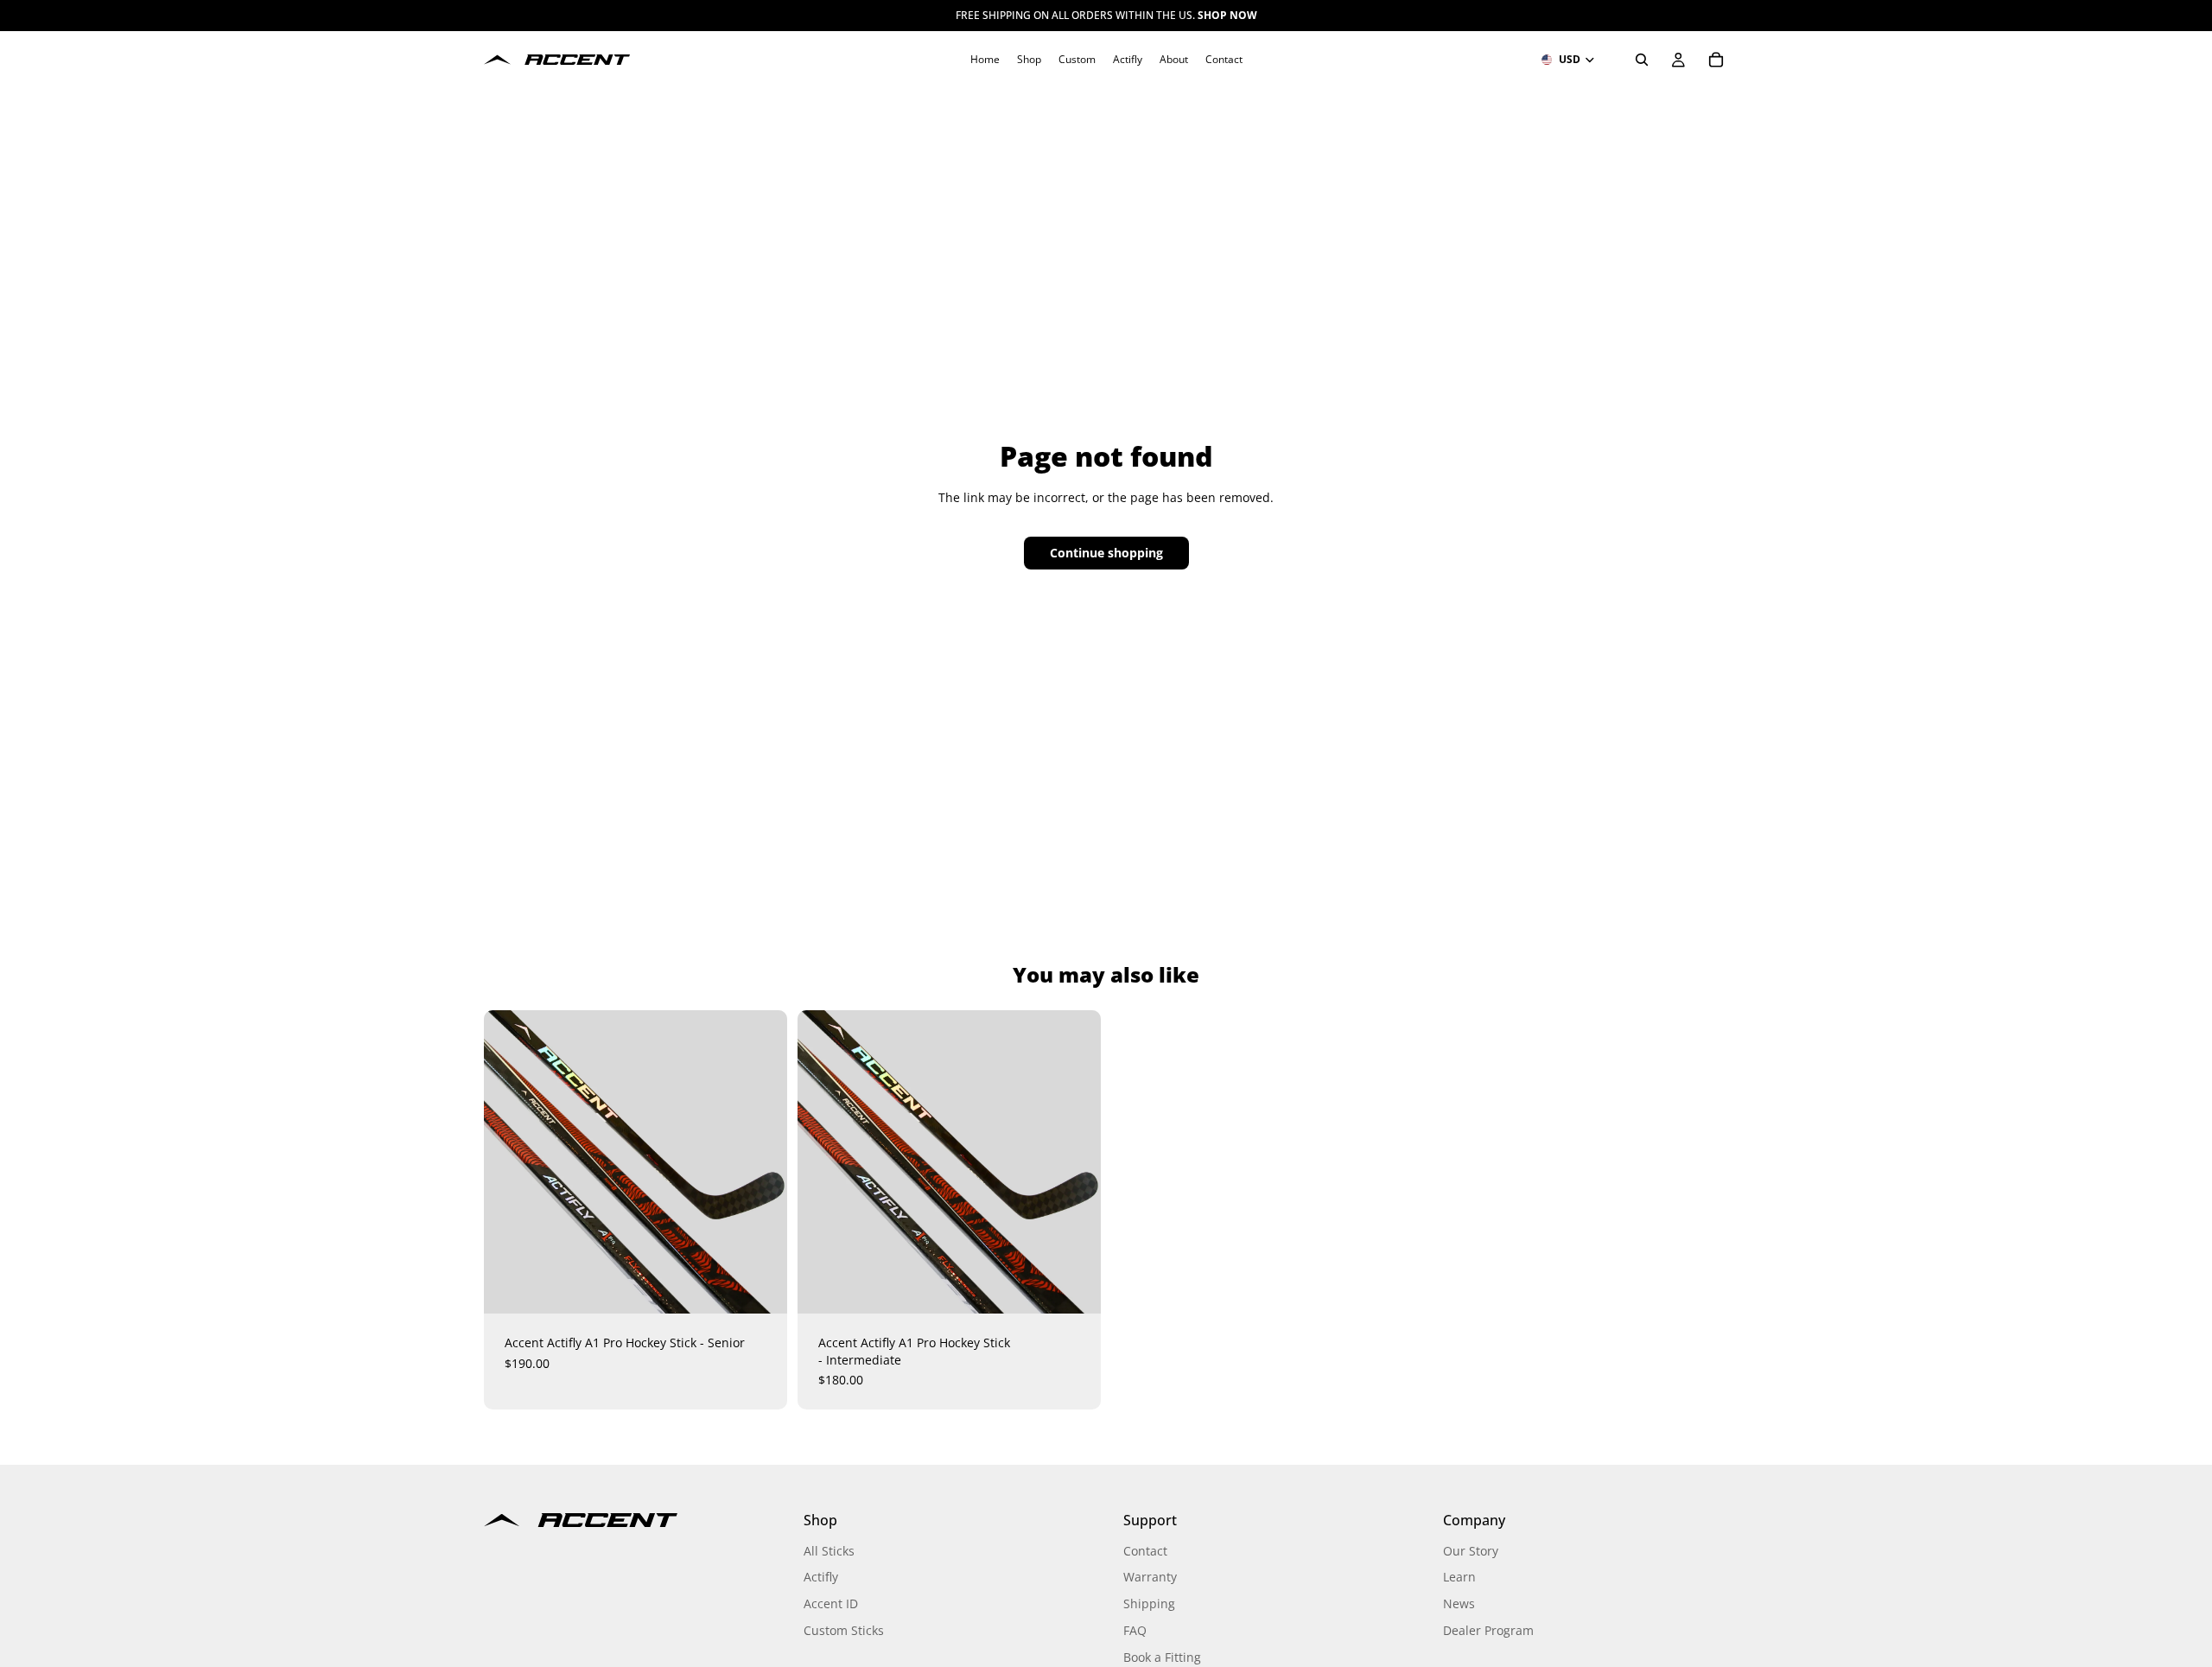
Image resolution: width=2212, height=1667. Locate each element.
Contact (1145, 1551)
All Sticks (829, 1551)
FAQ (1135, 1630)
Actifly (821, 1577)
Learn (1459, 1577)
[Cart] (1716, 60)
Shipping (1149, 1603)
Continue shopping (1106, 553)
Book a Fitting (1162, 1657)
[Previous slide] (518, 1162)
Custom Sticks (844, 1630)
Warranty (1150, 1577)
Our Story (1471, 1551)
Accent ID (831, 1603)
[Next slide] (753, 1162)
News (1459, 1603)
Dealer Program (1488, 1630)
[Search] (1642, 60)
